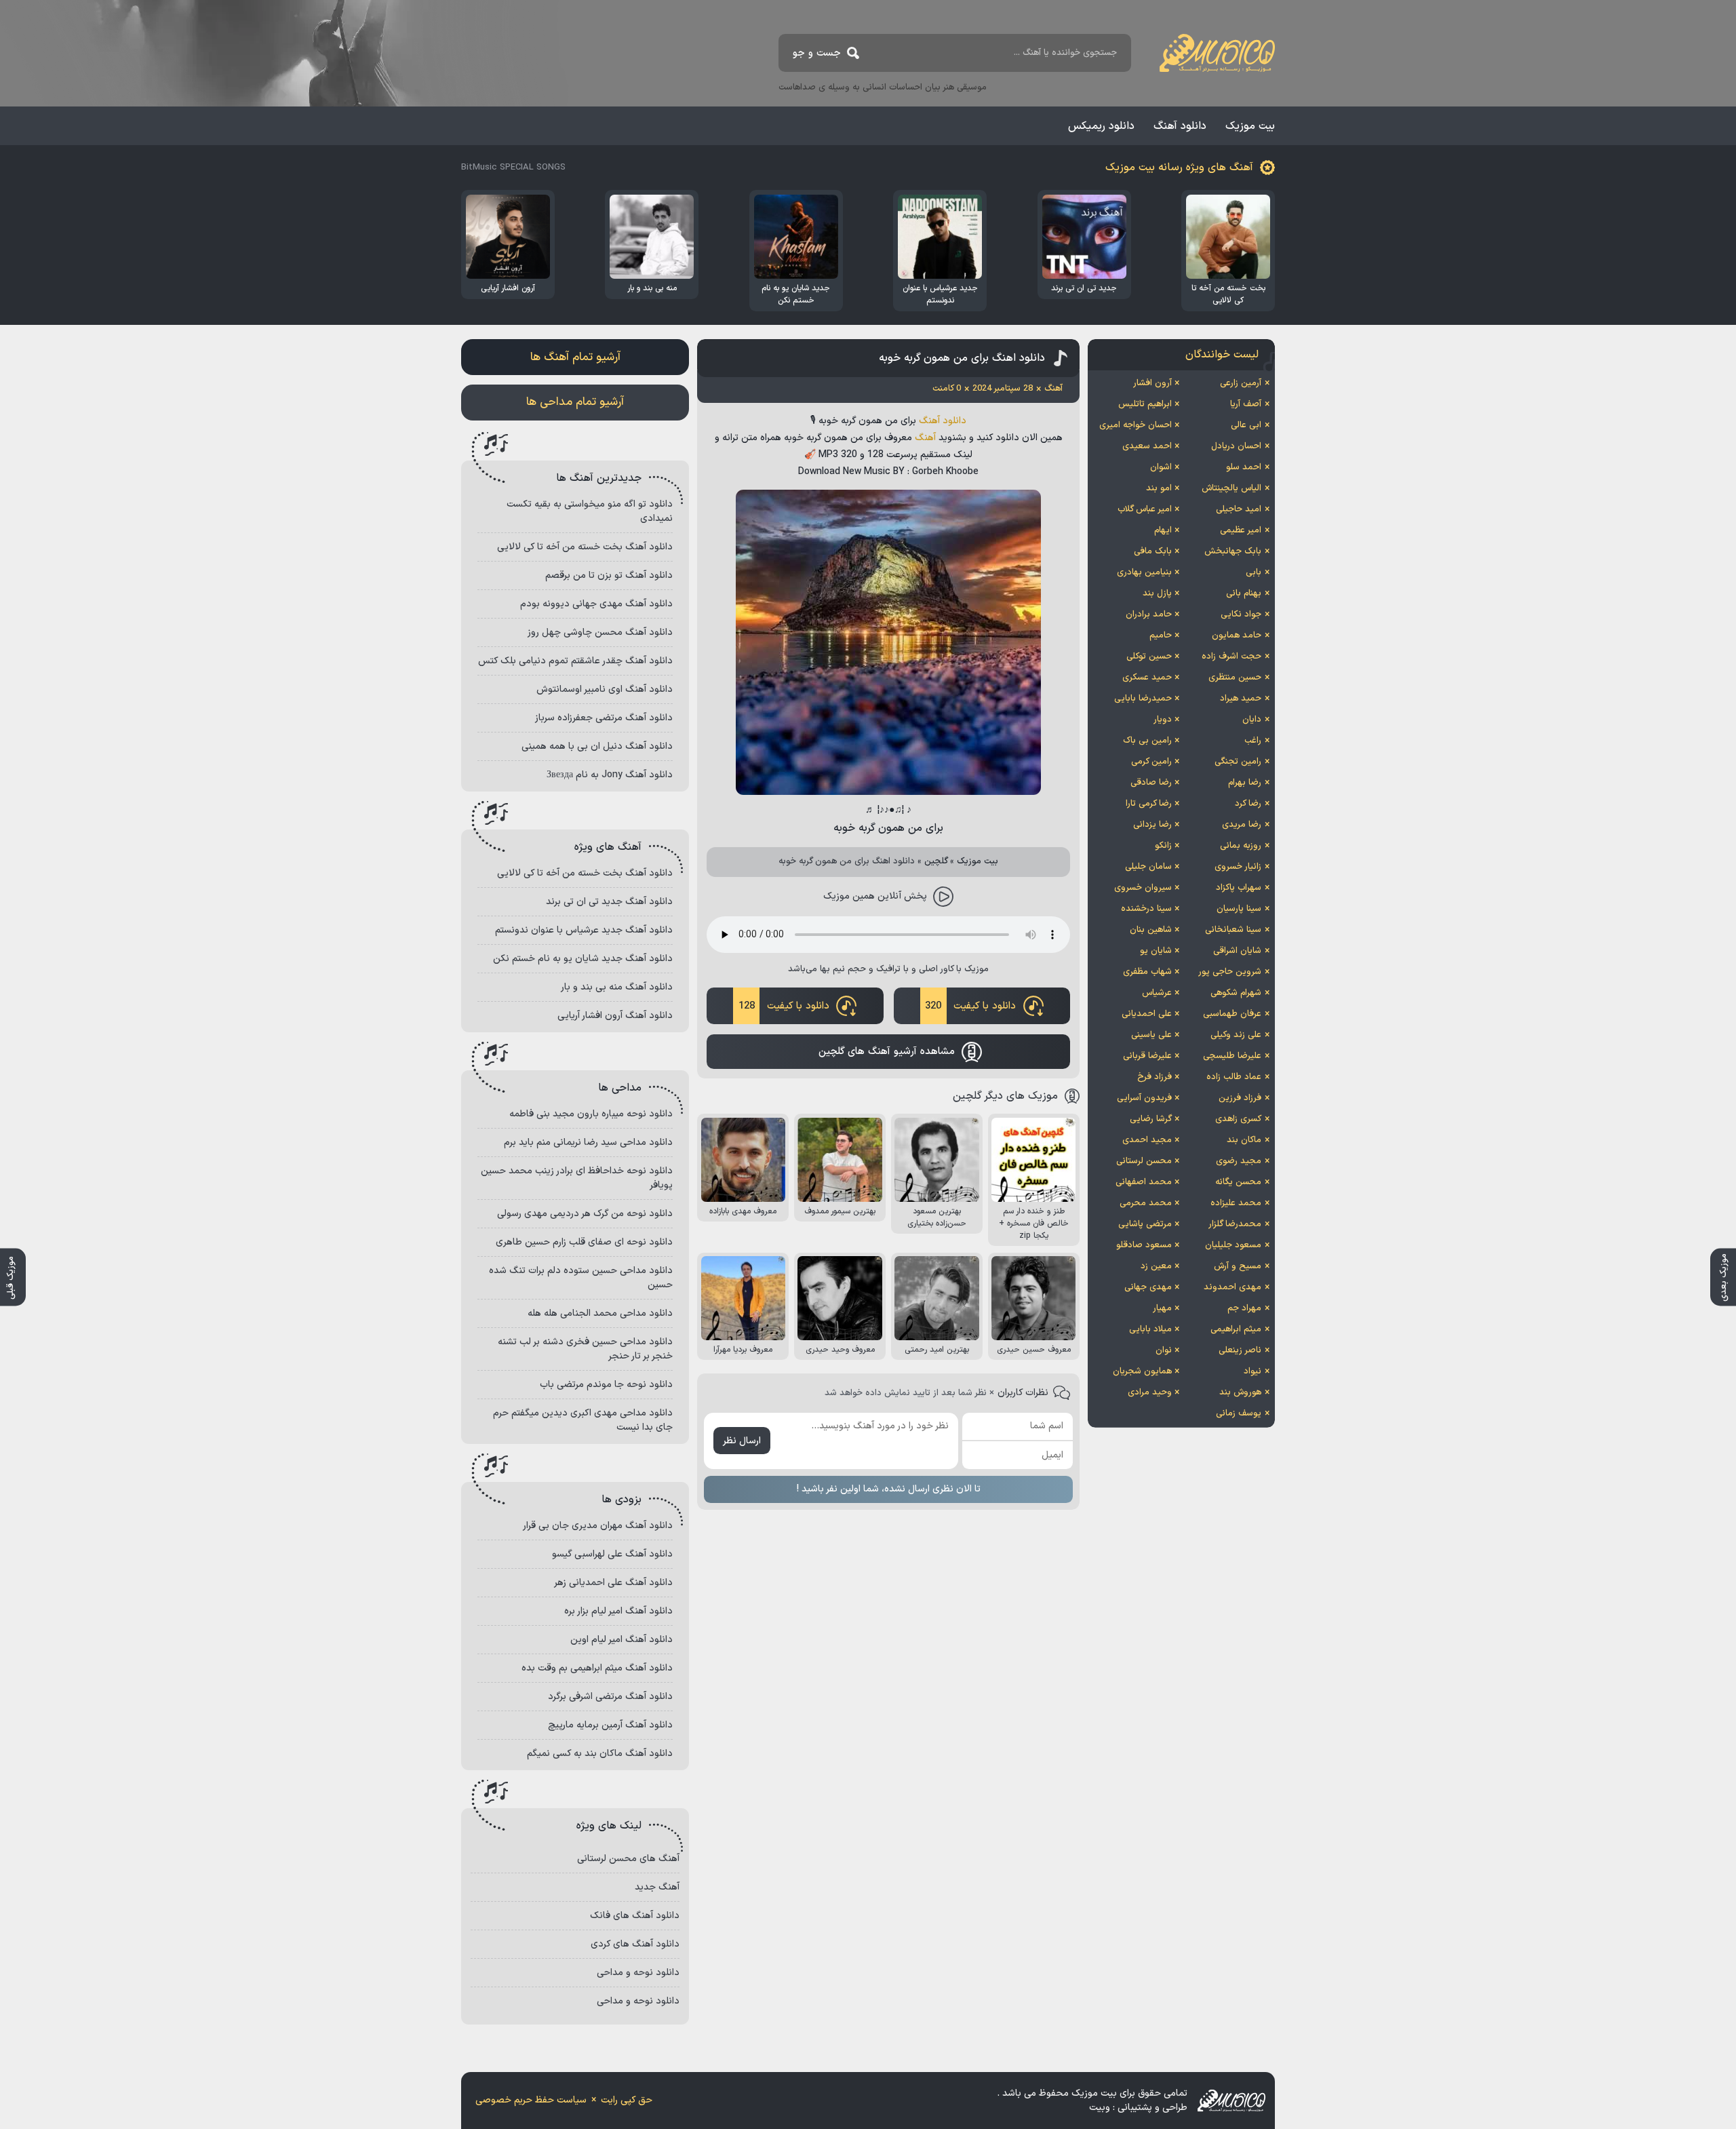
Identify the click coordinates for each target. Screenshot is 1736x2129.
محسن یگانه (1238, 1182)
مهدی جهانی (1148, 1287)
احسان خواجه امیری (1136, 425)
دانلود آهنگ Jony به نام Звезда (610, 775)
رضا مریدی (1242, 825)
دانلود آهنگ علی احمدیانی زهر (613, 1583)
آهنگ (925, 438)
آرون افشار (1152, 383)
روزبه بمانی (1241, 846)
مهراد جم (1244, 1308)
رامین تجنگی (1238, 762)
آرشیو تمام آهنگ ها (575, 357)
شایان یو (1156, 951)
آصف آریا (1246, 404)
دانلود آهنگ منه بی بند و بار (617, 987)
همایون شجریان (1142, 1371)
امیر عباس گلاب (1145, 509)
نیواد (1252, 1371)
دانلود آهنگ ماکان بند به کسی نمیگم (600, 1754)
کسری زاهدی (1238, 1119)
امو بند (1159, 488)
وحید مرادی (1150, 1392)
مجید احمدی (1147, 1140)
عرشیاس (1157, 993)
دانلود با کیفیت (970, 1006)
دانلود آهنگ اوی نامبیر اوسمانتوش (605, 689)
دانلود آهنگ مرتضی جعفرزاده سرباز (604, 718)
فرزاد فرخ (1155, 1077)
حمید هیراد (1241, 699)
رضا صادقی (1151, 783)
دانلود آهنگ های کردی (635, 1944)
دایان (1252, 720)
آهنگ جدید (657, 1887)
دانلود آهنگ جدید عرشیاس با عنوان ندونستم (584, 930)
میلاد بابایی (1150, 1329)
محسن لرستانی (1144, 1161)
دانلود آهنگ (1180, 126)
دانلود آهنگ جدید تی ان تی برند (609, 902)
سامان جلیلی (1148, 867)
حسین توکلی (1149, 657)
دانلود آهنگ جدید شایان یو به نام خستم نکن (583, 959)
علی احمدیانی (1147, 1014)
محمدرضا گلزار (1235, 1224)
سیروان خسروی (1143, 888)
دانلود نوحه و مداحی (638, 1973)
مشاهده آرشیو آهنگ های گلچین (887, 1052)
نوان (1164, 1350)
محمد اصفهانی (1144, 1182)
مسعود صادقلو (1144, 1245)
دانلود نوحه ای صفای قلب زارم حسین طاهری (584, 1242)
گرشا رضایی (1151, 1119)
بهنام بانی (1244, 593)
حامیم (1161, 636)
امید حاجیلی (1239, 509)
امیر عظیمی (1241, 530)
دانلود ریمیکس (1101, 126)
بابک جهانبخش (1233, 551)
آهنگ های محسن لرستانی (628, 1859)
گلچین (936, 861)
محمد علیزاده (1236, 1203)
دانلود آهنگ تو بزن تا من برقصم (609, 575)
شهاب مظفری (1147, 972)
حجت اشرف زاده (1231, 657)
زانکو (1163, 846)
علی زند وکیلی (1236, 1035)
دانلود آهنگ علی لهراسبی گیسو (612, 1554)
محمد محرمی (1146, 1203)
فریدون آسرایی (1144, 1098)
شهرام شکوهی (1236, 993)
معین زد (1156, 1266)
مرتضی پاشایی (1145, 1224)
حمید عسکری (1147, 678)
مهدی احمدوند (1232, 1287)
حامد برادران (1149, 614)
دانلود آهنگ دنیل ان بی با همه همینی (597, 746)
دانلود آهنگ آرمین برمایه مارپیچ (610, 1725)
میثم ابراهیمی (1236, 1329)
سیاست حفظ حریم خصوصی (531, 2100)
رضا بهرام (1245, 783)
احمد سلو (1244, 467)
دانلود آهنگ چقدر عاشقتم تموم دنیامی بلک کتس (575, 661)
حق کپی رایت (627, 2100)
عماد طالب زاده (1234, 1077)
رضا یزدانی (1152, 825)
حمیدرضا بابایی (1143, 699)
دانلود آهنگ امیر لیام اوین (622, 1640)
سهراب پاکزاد (1239, 888)
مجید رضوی (1239, 1161)
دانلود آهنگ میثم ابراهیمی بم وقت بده (597, 1668)
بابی (1254, 572)
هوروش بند (1240, 1392)
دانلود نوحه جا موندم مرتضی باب (606, 1385)
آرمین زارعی (1241, 383)
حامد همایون (1237, 636)
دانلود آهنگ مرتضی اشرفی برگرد (610, 1697)
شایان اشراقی (1237, 951)
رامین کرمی (1151, 762)
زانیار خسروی (1238, 867)
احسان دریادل (1236, 446)
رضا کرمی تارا (1149, 804)
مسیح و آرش (1238, 1266)
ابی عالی (1246, 425)
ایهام (1163, 530)
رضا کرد (1248, 804)
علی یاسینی (1151, 1035)
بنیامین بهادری (1144, 572)
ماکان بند (1244, 1140)
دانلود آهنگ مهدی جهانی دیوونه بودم (596, 604)
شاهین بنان (1151, 930)
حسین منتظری (1235, 678)
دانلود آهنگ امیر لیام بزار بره (618, 1611)
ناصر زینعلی (1240, 1350)
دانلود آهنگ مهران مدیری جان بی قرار (598, 1526)
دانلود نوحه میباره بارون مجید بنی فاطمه (591, 1114)
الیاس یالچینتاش (1231, 488)
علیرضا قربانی (1147, 1056)
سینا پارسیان (1239, 909)
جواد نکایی (1241, 614)
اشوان (1161, 467)
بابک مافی (1153, 551)
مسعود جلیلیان (1233, 1245)
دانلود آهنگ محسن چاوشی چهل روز (600, 632)
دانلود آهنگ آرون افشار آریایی (615, 1016)
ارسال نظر (742, 1441)
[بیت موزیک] (1217, 53)
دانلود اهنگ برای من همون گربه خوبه (962, 358)
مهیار (1162, 1308)
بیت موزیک (1250, 126)
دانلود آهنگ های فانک (635, 1916)
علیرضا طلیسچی (1232, 1056)
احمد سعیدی (1147, 446)
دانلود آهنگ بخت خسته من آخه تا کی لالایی (585, 547)
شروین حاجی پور (1230, 972)
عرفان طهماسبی (1232, 1014)
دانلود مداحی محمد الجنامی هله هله (600, 1313)
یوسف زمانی (1239, 1413)
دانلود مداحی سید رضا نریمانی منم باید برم (588, 1142)
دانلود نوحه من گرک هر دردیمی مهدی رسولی (585, 1214)
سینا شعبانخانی (1233, 930)
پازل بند (1157, 593)
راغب (1253, 741)
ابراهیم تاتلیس (1145, 404)
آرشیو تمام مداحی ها (575, 402)
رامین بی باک (1147, 741)
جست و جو (817, 53)
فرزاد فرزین (1240, 1098)
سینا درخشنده (1146, 909)
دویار (1163, 720)
